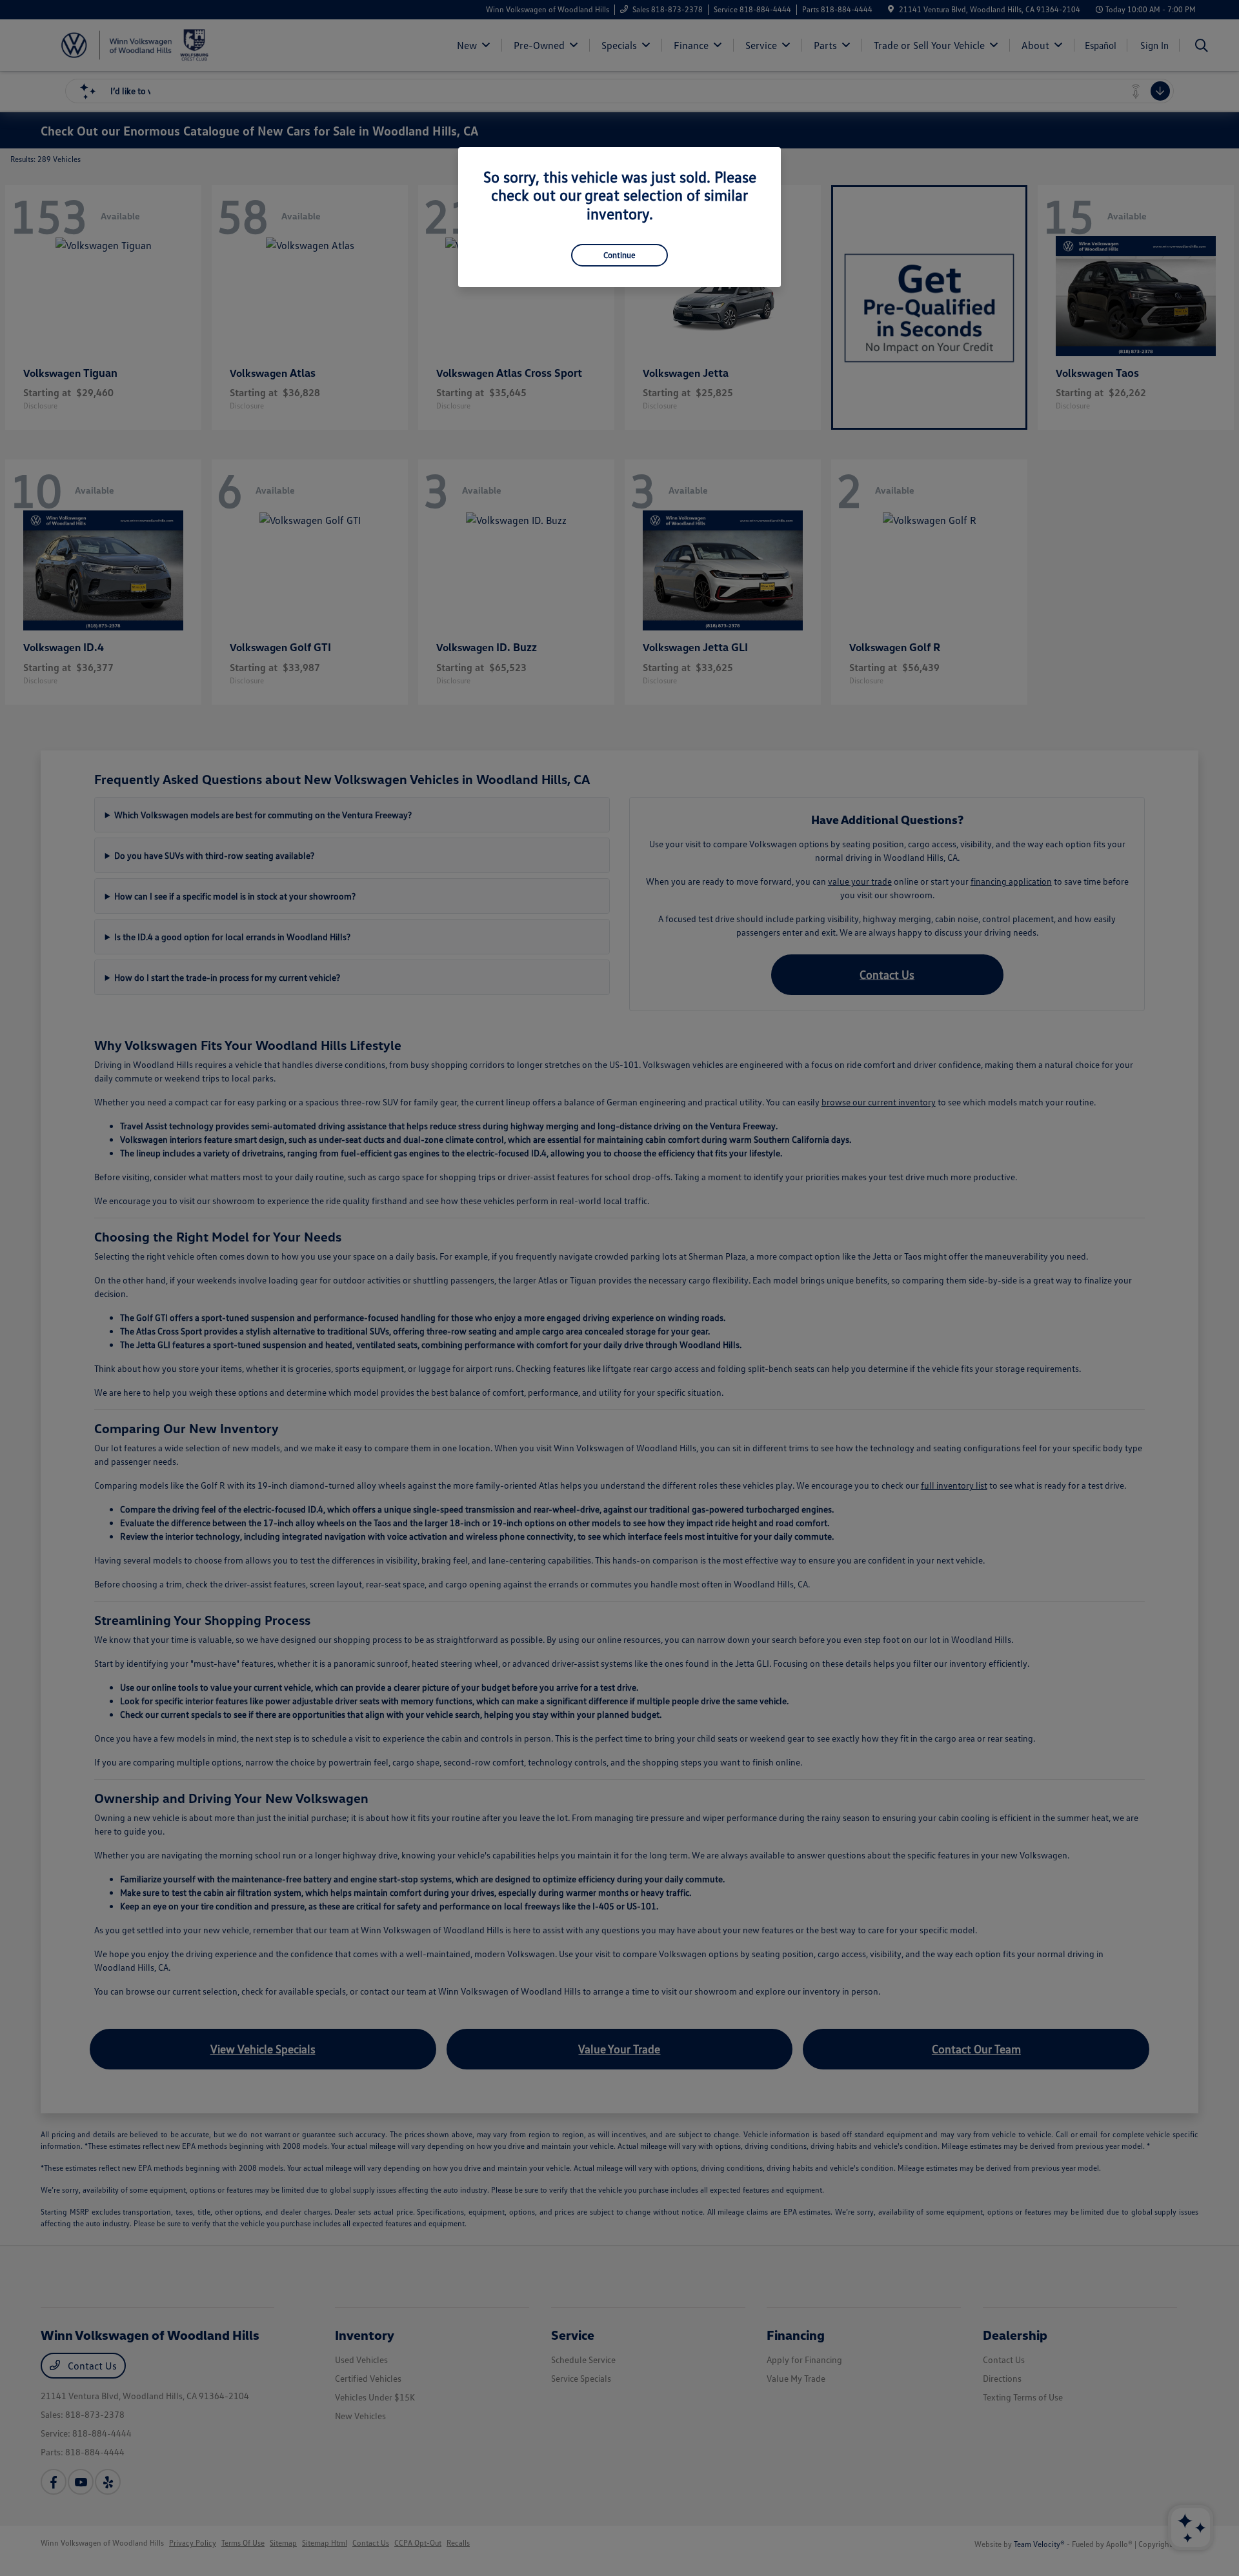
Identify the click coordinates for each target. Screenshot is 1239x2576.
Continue (619, 255)
